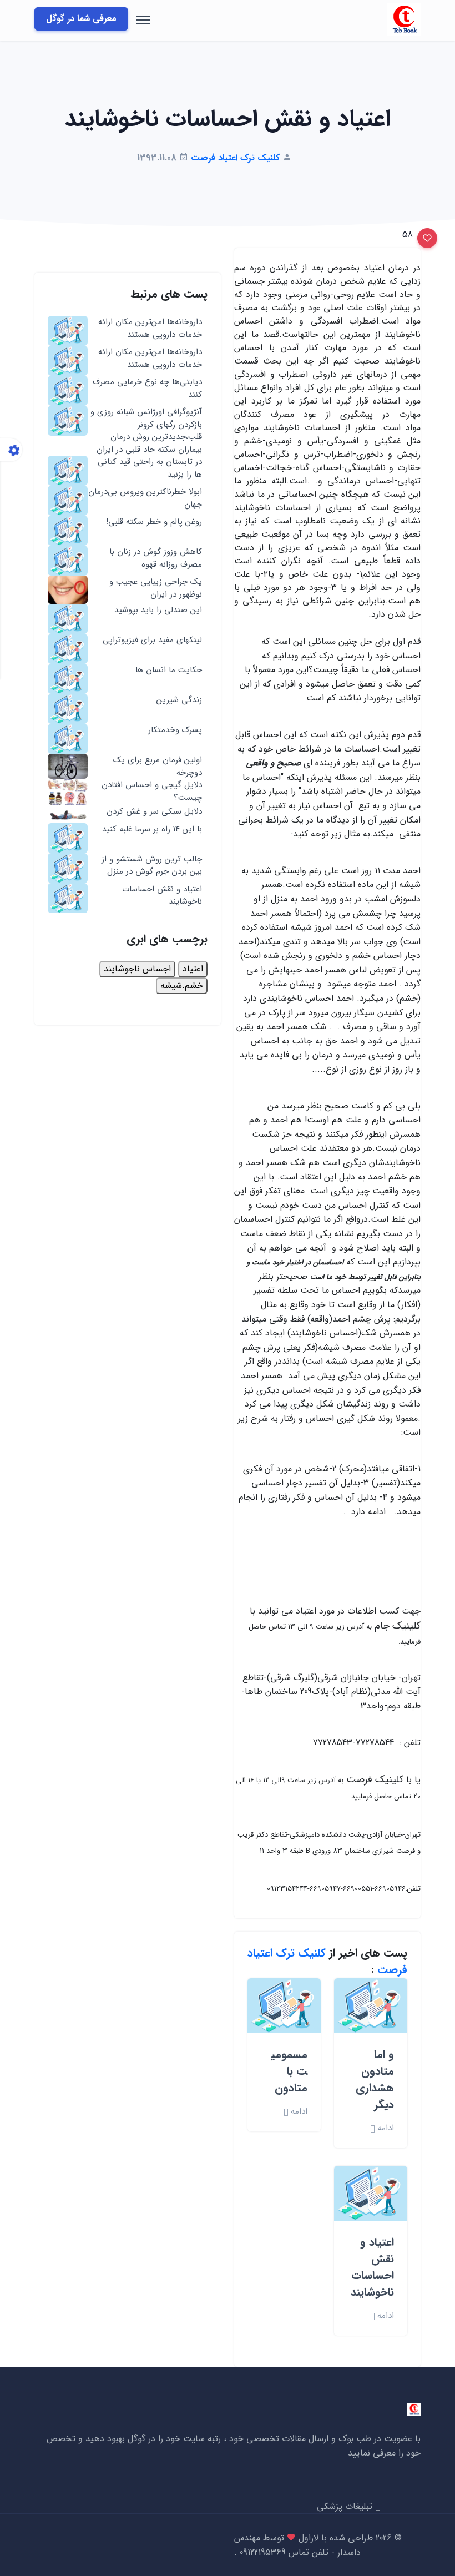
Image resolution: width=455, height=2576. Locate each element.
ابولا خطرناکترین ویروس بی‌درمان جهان (145, 498)
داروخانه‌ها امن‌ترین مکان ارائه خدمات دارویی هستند (150, 328)
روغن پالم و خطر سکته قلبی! (154, 522)
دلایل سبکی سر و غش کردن (154, 812)
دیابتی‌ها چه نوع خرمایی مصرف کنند (147, 388)
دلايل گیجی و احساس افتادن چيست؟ (152, 791)
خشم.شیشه (182, 985)
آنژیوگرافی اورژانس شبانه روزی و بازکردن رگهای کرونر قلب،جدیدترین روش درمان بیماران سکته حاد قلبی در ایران (146, 431)
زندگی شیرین (179, 700)
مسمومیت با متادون (289, 2071)
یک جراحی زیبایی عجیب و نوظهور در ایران (156, 588)
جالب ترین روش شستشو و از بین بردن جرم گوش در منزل (152, 866)
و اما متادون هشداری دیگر (375, 2080)
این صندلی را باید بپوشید (158, 610)
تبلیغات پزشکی (346, 2506)
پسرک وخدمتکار (175, 730)
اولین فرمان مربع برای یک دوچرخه (158, 766)
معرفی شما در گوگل (81, 19)
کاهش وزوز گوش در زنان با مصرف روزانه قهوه (156, 558)
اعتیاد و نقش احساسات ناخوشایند (372, 2267)
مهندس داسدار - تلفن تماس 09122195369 (297, 2545)
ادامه (384, 2128)
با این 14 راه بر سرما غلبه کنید (152, 830)
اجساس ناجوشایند (137, 969)
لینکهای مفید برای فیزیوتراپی (152, 640)
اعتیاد (193, 969)
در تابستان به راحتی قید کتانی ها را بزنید (150, 468)
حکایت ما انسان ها (169, 670)
